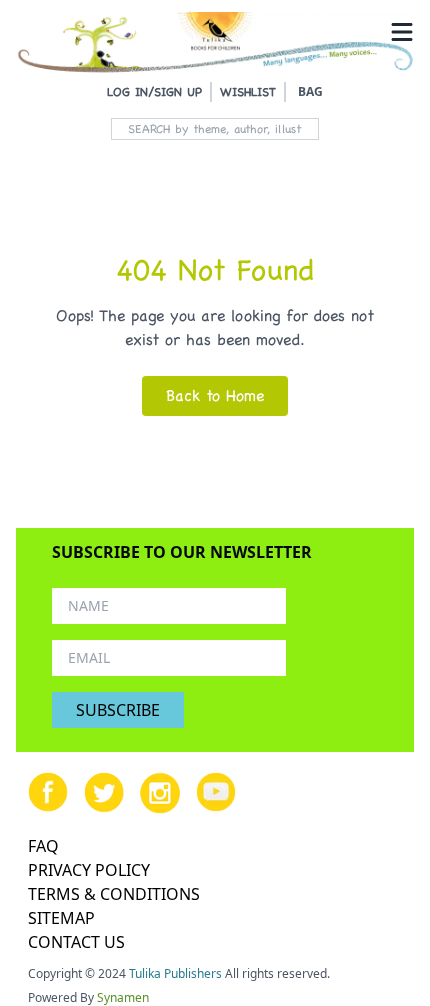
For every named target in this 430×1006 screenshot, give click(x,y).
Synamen (123, 997)
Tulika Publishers (175, 973)
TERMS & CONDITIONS (114, 894)
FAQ (43, 846)
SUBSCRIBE (118, 710)
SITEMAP (61, 918)
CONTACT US (76, 942)
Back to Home (215, 395)
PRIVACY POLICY (89, 870)
